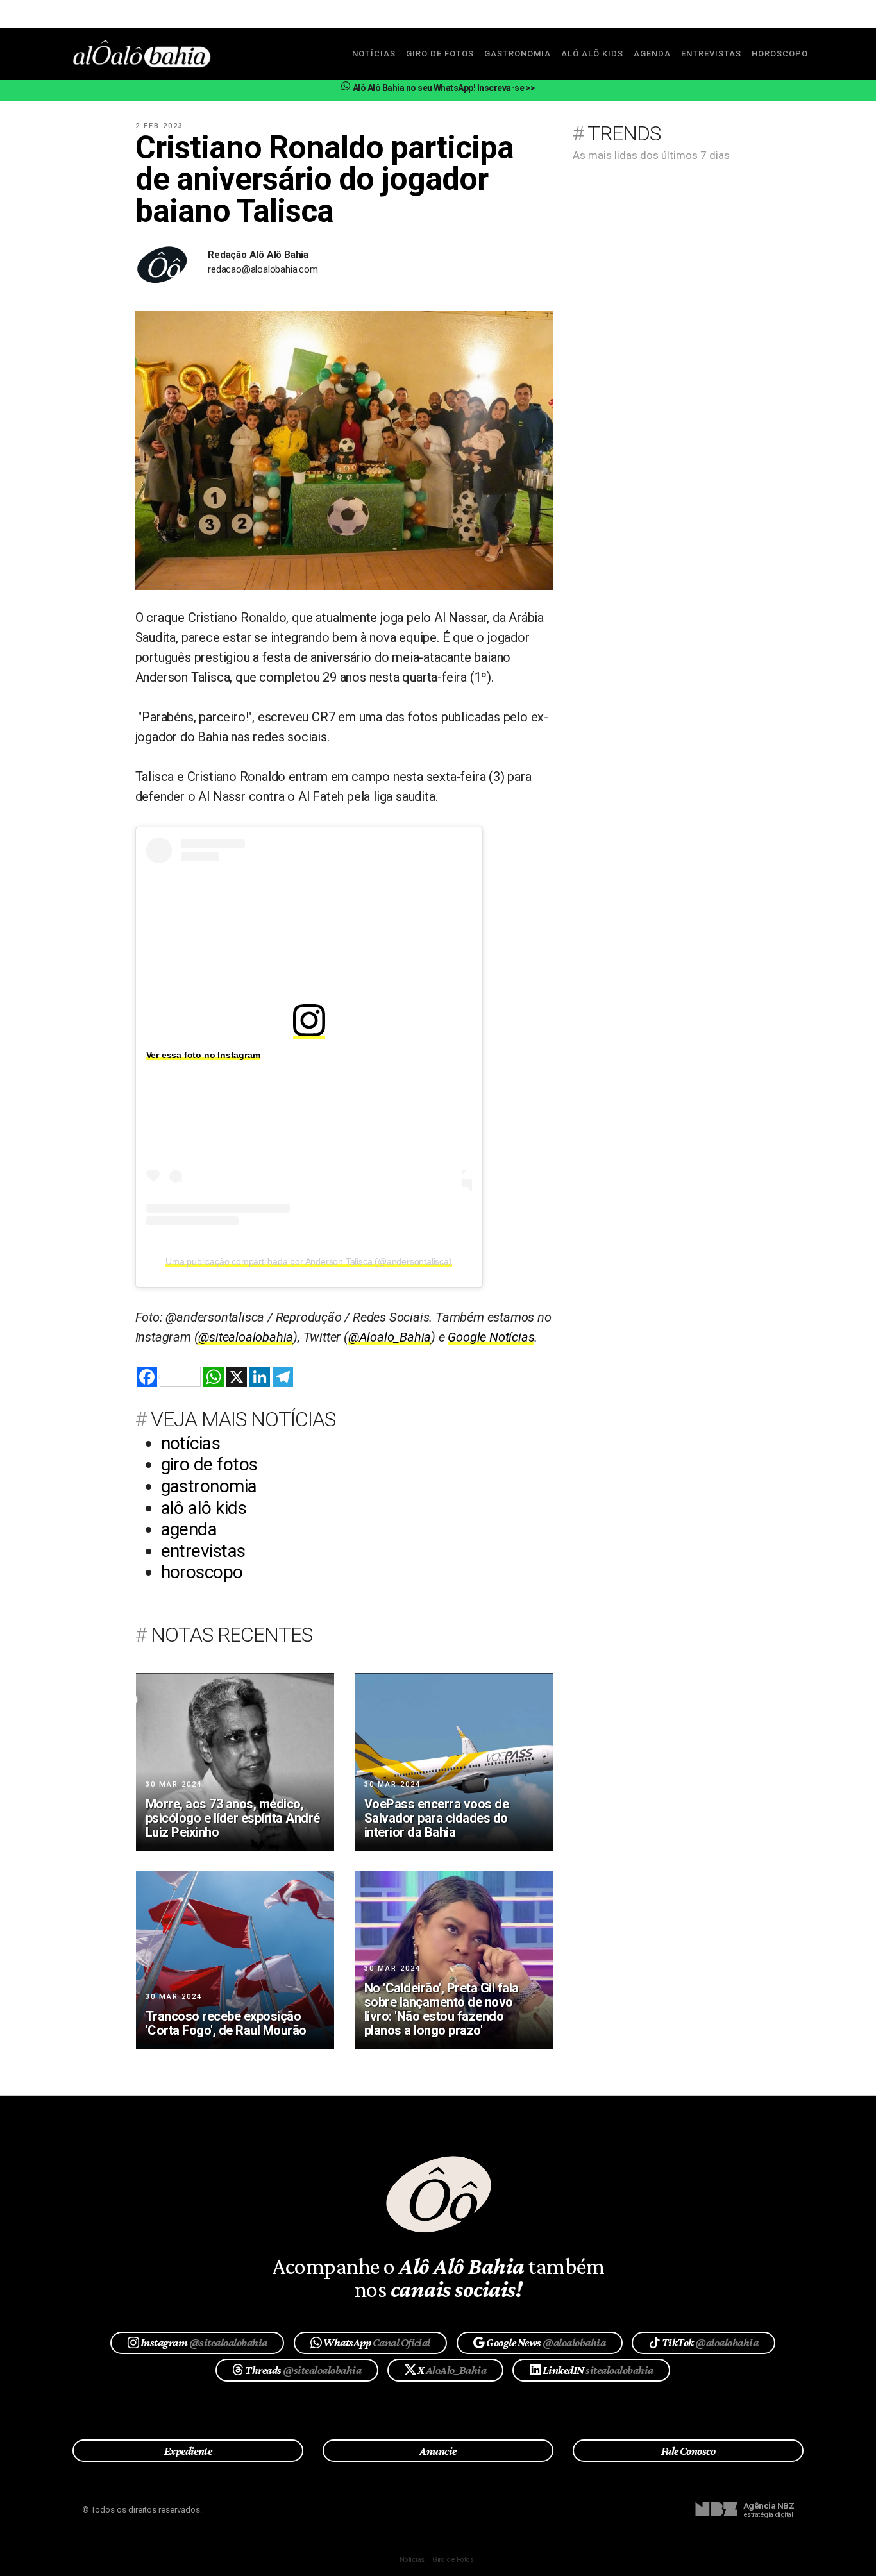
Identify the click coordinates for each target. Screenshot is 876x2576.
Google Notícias (491, 1337)
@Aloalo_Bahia (390, 1337)
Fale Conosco (688, 2451)
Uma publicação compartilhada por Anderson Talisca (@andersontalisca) (308, 1261)
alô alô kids (592, 54)
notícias (374, 54)
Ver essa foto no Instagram (203, 1055)
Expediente (188, 2451)
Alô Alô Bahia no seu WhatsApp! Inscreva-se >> (443, 88)
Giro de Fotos (453, 2560)
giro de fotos (440, 54)
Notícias (412, 2560)
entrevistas (711, 54)
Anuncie (438, 2451)
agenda (652, 54)
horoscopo (780, 54)
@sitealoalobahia (246, 1337)
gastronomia (518, 54)
